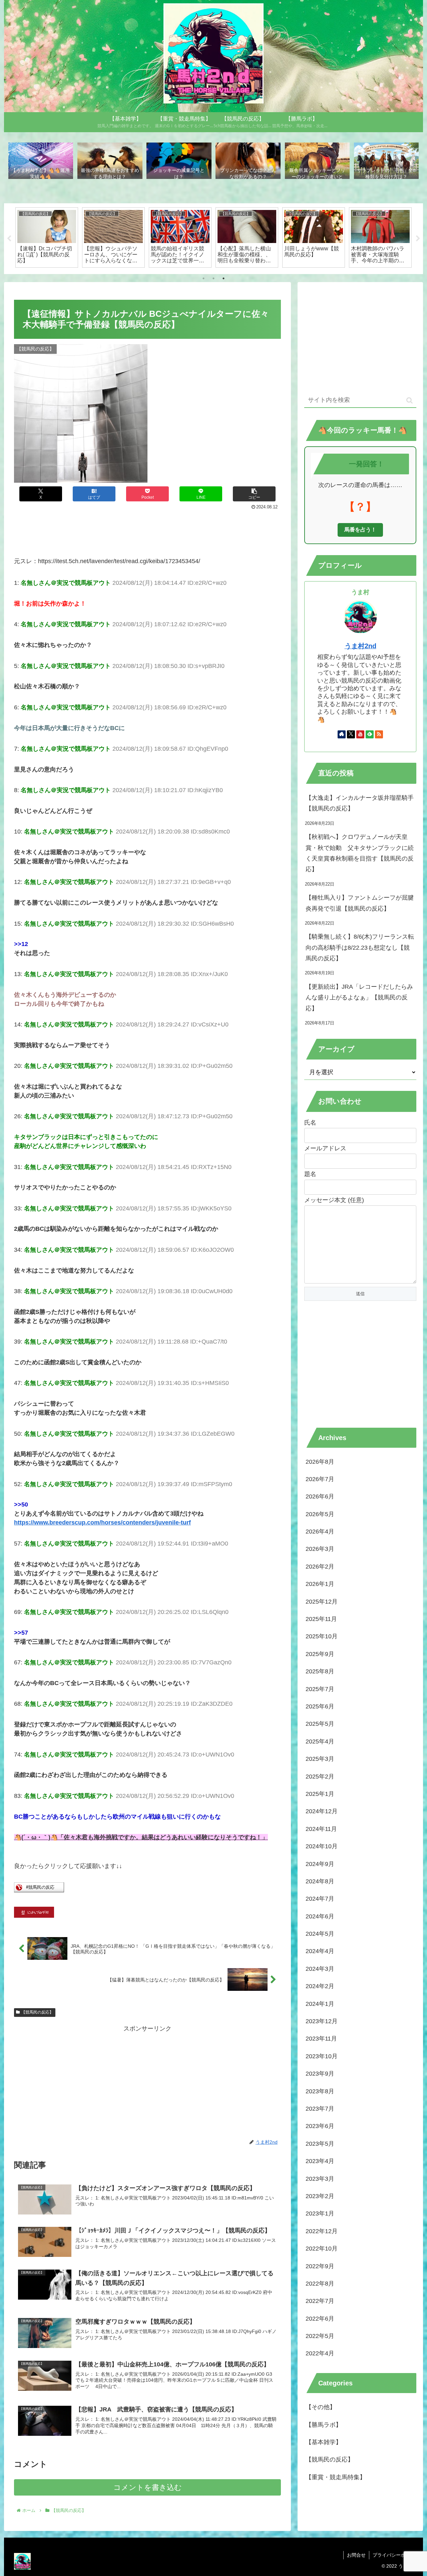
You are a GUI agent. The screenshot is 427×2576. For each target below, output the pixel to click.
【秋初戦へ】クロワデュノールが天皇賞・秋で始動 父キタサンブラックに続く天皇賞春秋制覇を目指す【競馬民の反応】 (360, 853)
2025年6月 (320, 1706)
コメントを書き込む (148, 2487)
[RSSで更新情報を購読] (379, 734)
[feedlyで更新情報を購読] (370, 734)
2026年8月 (320, 1462)
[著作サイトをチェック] (342, 734)
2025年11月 (321, 1619)
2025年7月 (320, 1689)
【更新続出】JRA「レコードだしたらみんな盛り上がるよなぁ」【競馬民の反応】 (359, 998)
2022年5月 (320, 2336)
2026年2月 (320, 1567)
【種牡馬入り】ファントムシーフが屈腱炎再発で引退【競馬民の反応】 (360, 903)
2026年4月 (320, 1532)
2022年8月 (320, 2284)
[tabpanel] (47, 237)
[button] (254, 494)
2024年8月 (320, 1881)
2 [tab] (213, 278)
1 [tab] (203, 278)
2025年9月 (320, 1654)
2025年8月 (320, 1671)
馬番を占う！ (360, 530)
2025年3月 (320, 1759)
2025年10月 (322, 1637)
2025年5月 (320, 1724)
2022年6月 (320, 2319)
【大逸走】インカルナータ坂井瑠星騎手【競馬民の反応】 (360, 803)
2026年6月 (320, 1496)
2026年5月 (320, 1514)
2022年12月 (322, 2231)
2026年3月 (320, 1549)
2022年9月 (320, 2266)
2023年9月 (320, 2074)
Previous (9, 239)
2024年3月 (320, 1969)
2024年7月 (320, 1899)
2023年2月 (320, 2196)
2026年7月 (320, 1479)
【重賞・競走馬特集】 (336, 2477)
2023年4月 (320, 2161)
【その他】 (321, 2407)
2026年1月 (320, 1584)
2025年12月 (322, 1602)
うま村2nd (360, 646)
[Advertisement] (147, 530)
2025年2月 (320, 1777)
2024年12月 (322, 1811)
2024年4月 (320, 1951)
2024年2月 (320, 1986)
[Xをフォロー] (351, 734)
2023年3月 (320, 2179)
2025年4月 (320, 1741)
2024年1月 (320, 2004)
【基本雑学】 (324, 2442)
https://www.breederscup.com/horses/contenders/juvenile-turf (102, 1523)
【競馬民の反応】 (37, 2012)
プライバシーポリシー (396, 2555)
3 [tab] (224, 278)
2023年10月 (322, 2056)
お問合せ (356, 2555)
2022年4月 (320, 2354)
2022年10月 (322, 2249)
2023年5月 (320, 2144)
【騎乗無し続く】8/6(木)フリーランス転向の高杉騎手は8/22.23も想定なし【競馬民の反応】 (360, 948)
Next (418, 239)
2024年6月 (320, 1916)
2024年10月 (322, 1846)
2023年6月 (320, 2126)
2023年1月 (320, 2213)
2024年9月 (320, 1864)
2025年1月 (320, 1794)
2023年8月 (320, 2091)
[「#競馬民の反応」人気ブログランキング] (39, 1890)
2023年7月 (320, 2109)
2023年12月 (322, 2021)
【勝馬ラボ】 (324, 2425)
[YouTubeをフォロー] (360, 734)
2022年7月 (320, 2301)
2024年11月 (321, 1829)
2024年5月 (320, 1934)
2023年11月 (321, 2039)
